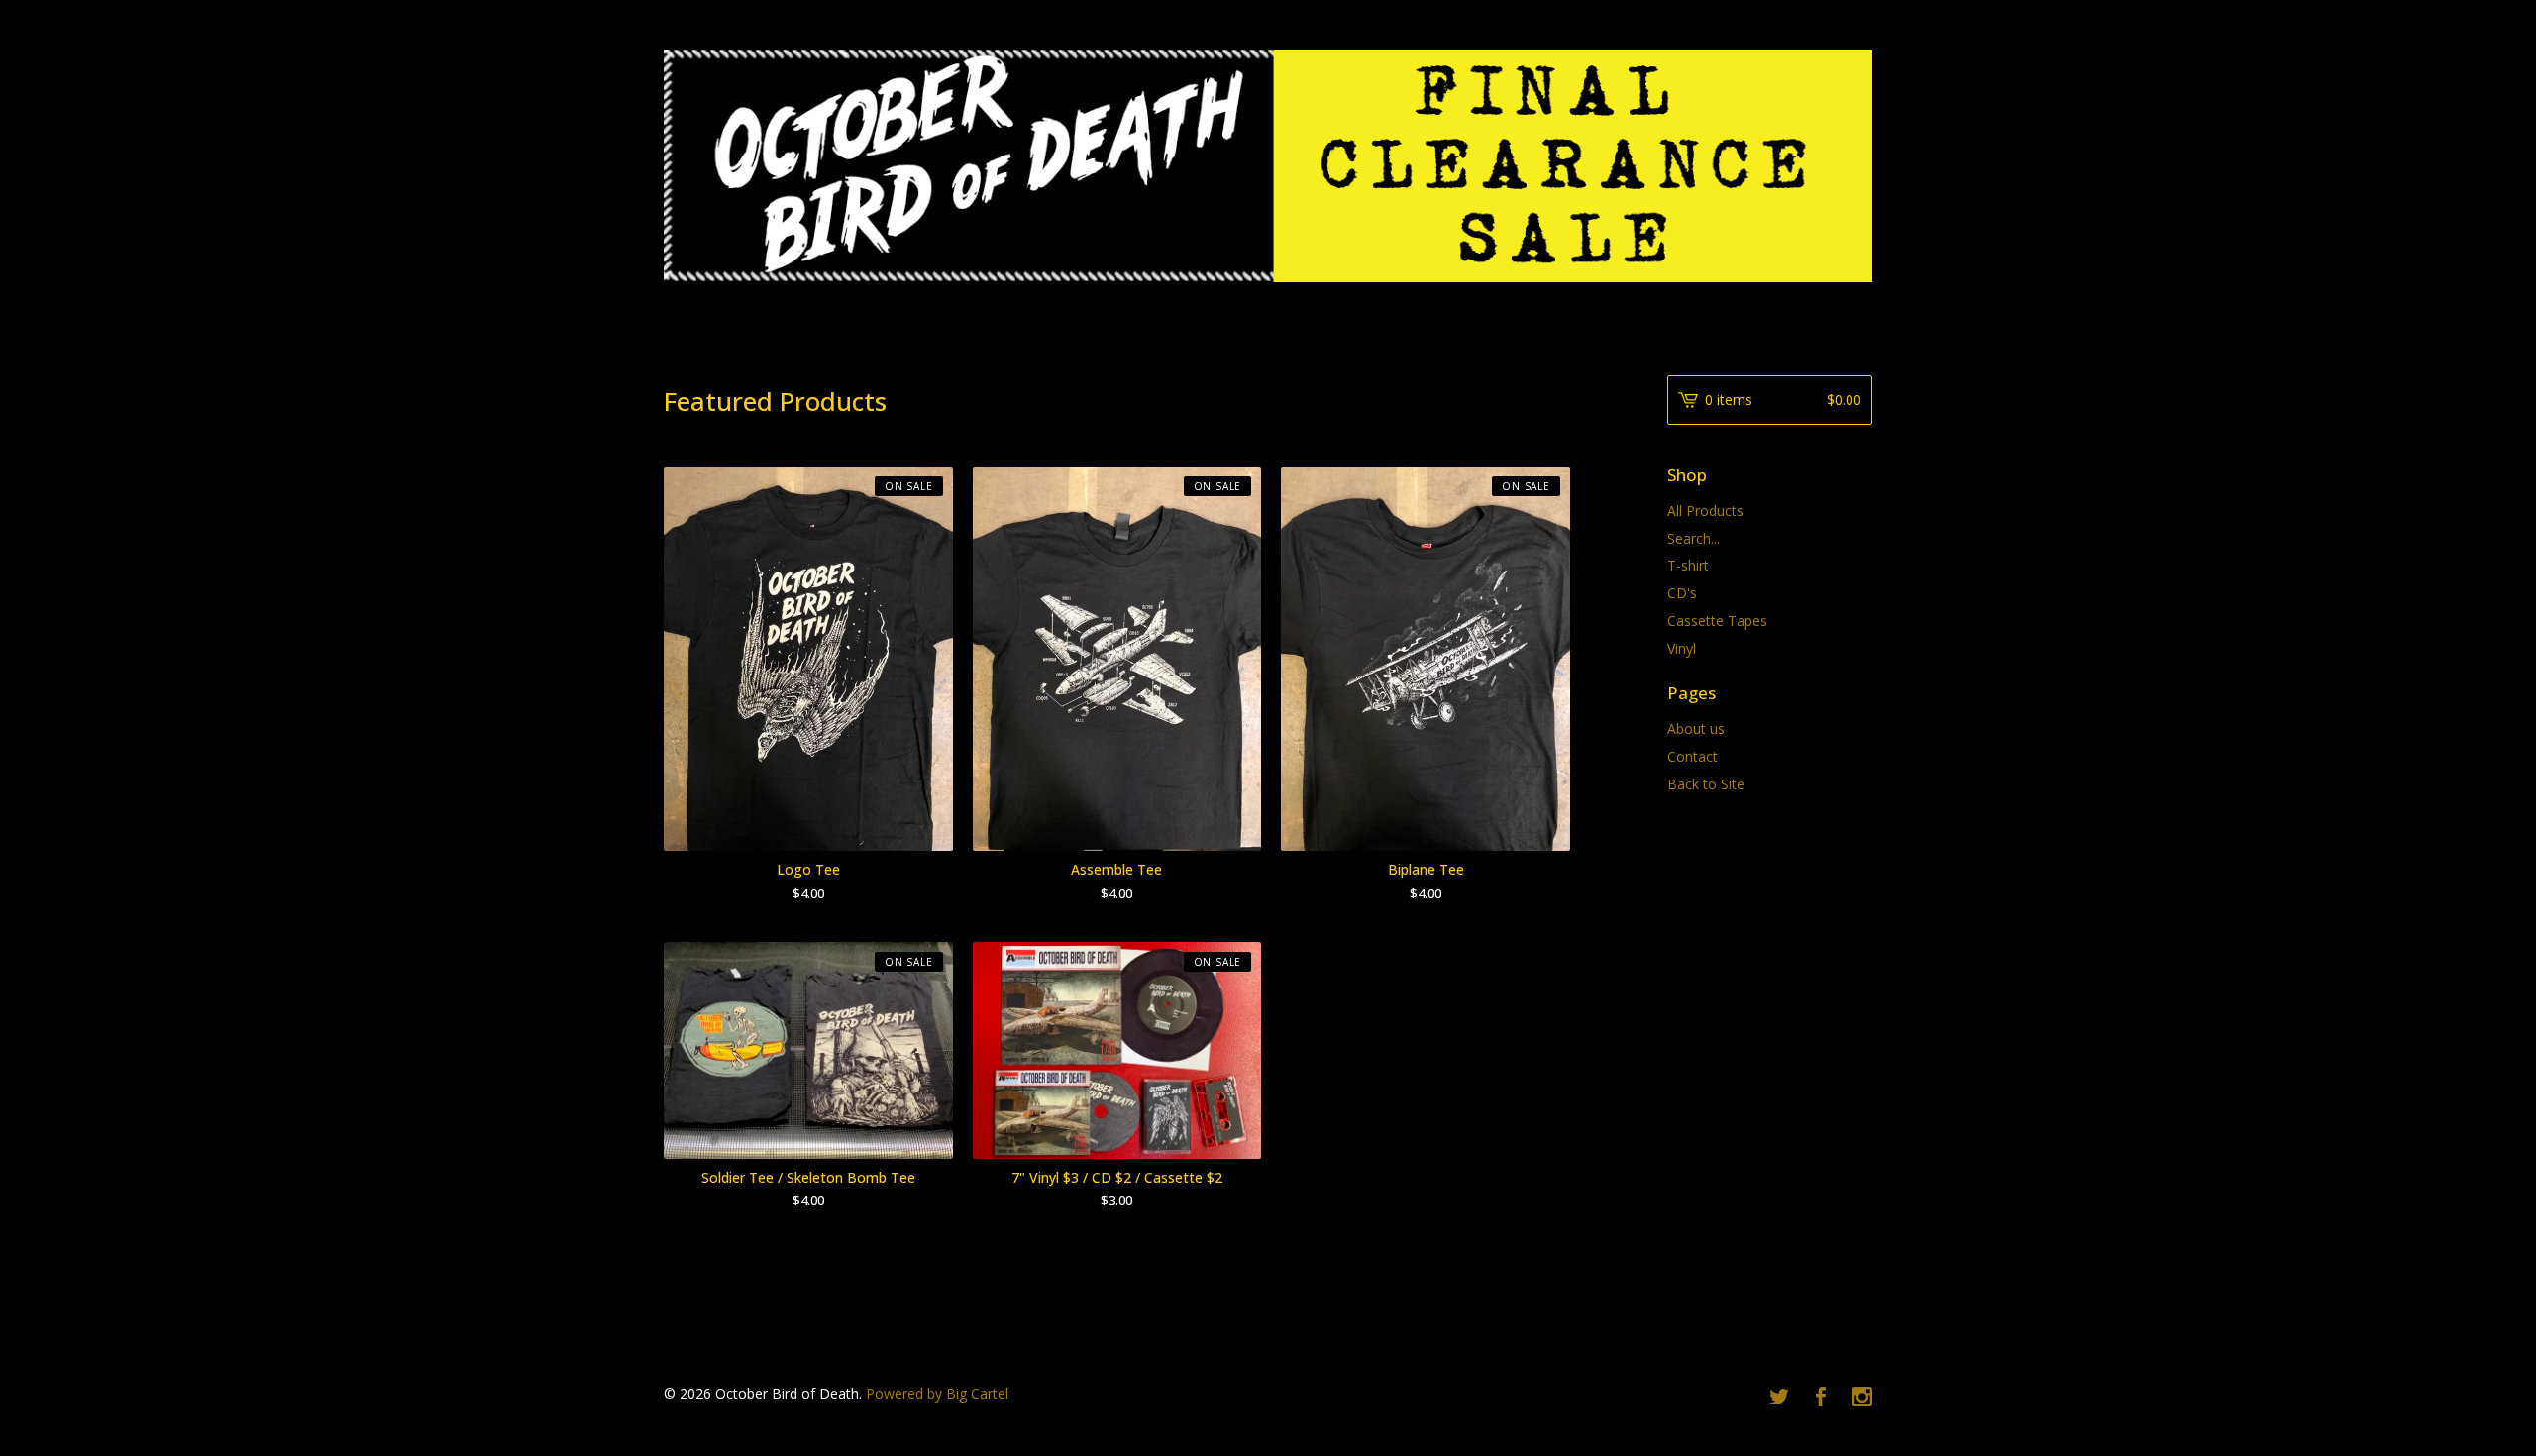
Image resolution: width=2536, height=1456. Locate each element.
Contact (1692, 756)
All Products (1705, 511)
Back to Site (1706, 784)
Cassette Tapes (1717, 621)
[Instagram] (1862, 1398)
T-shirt (1688, 565)
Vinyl (1682, 648)
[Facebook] (1821, 1398)
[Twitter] (1779, 1398)
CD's (1682, 593)
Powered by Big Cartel (937, 1393)
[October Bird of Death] (1268, 166)
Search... (1693, 539)
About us (1696, 728)
